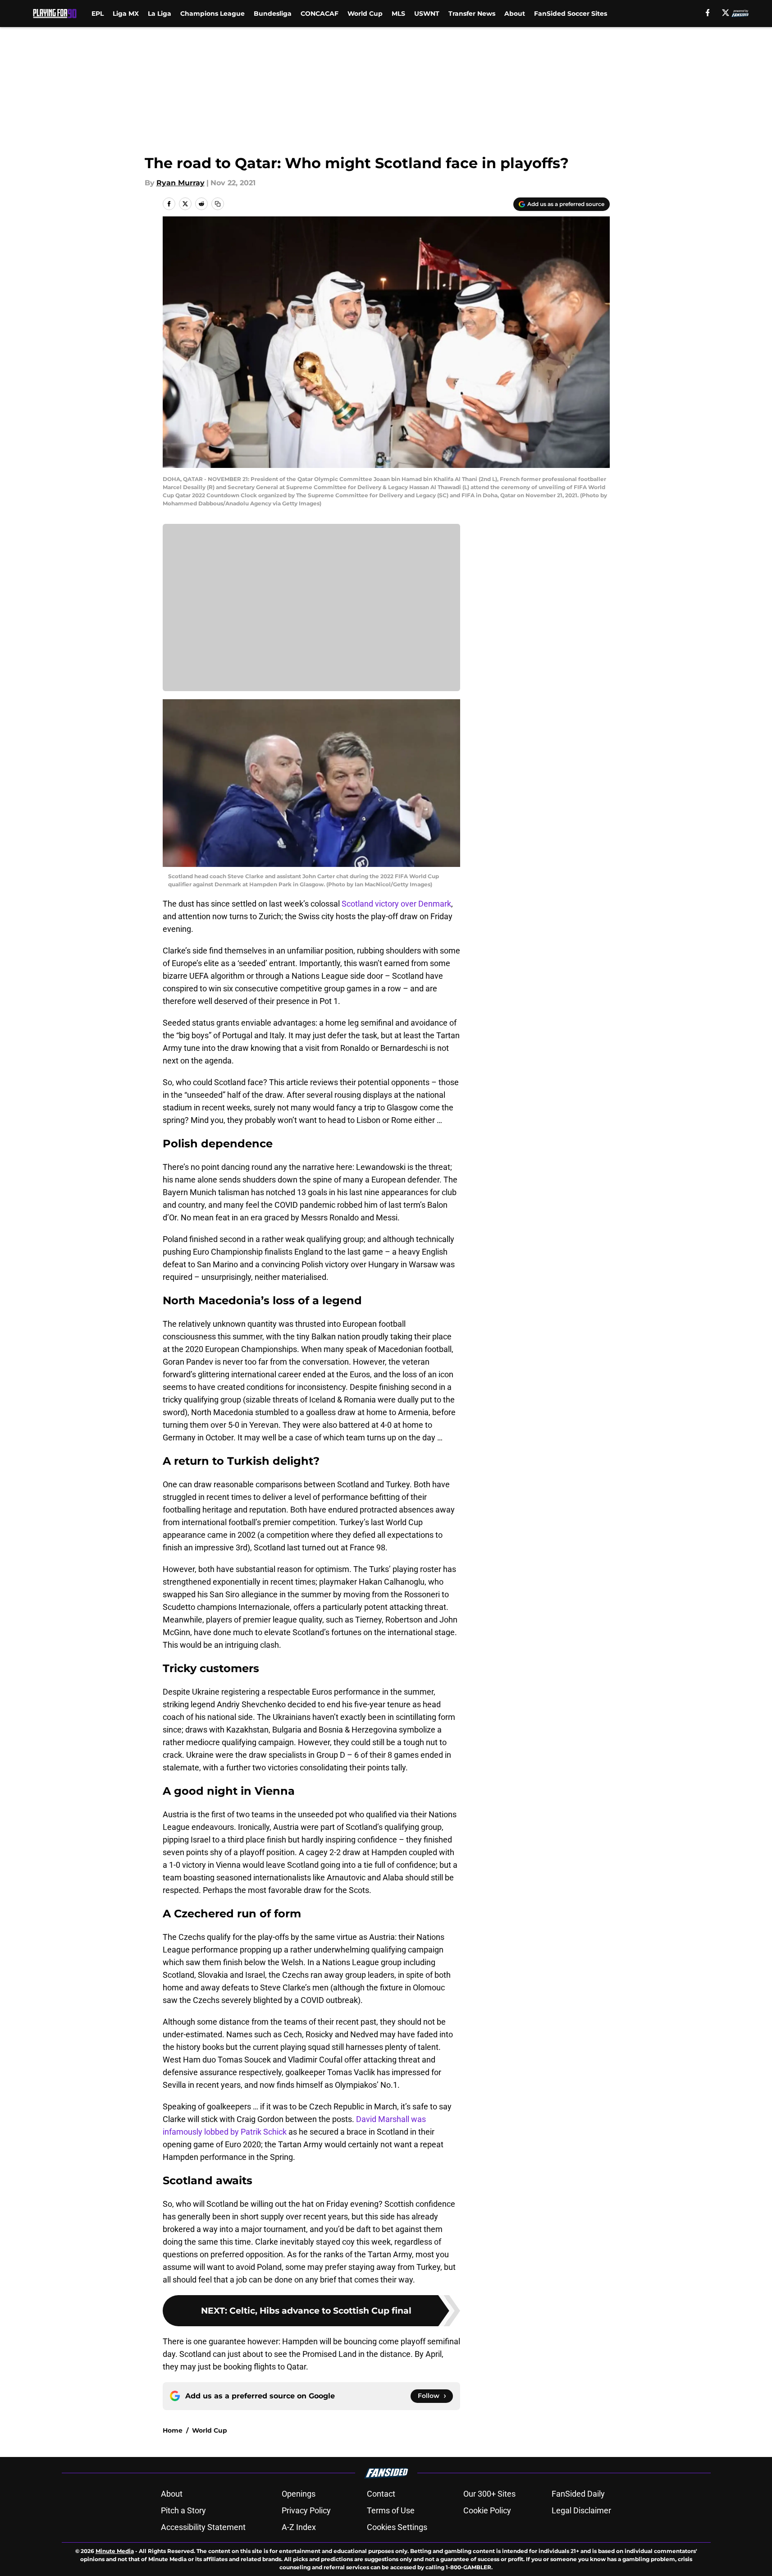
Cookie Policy (487, 2510)
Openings (299, 2494)
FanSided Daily (578, 2494)
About (515, 14)
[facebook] (708, 13)
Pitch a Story (183, 2510)
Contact (381, 2494)
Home (173, 2430)
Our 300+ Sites (489, 2494)
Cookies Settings (397, 2527)
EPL (98, 14)
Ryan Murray (180, 183)
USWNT (427, 14)
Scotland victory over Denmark (396, 904)
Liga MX (126, 14)
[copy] (218, 204)
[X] (726, 13)
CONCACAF (320, 14)
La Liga (160, 14)
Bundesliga (273, 14)
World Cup (365, 14)
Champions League (212, 14)
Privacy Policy (306, 2510)
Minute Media (115, 2551)
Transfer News (472, 14)
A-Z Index (299, 2527)
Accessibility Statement (203, 2527)
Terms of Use (391, 2510)
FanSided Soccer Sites (571, 14)
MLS (398, 14)
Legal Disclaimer (581, 2510)
